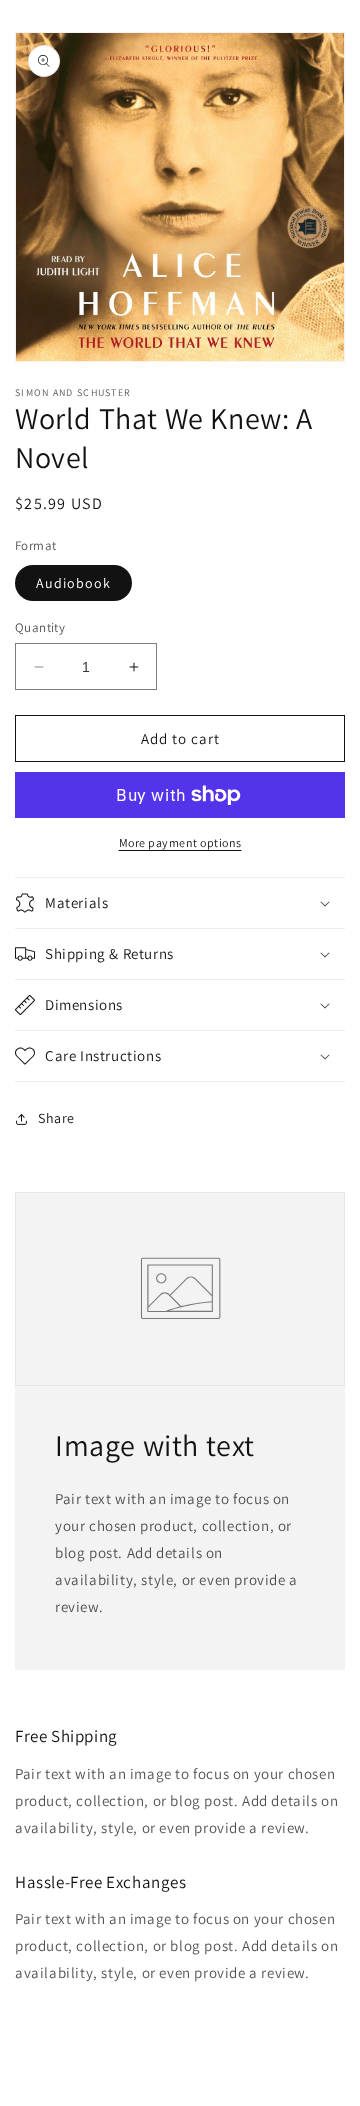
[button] (180, 903)
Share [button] (56, 1118)
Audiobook (73, 583)
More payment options (180, 842)
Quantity (40, 627)
